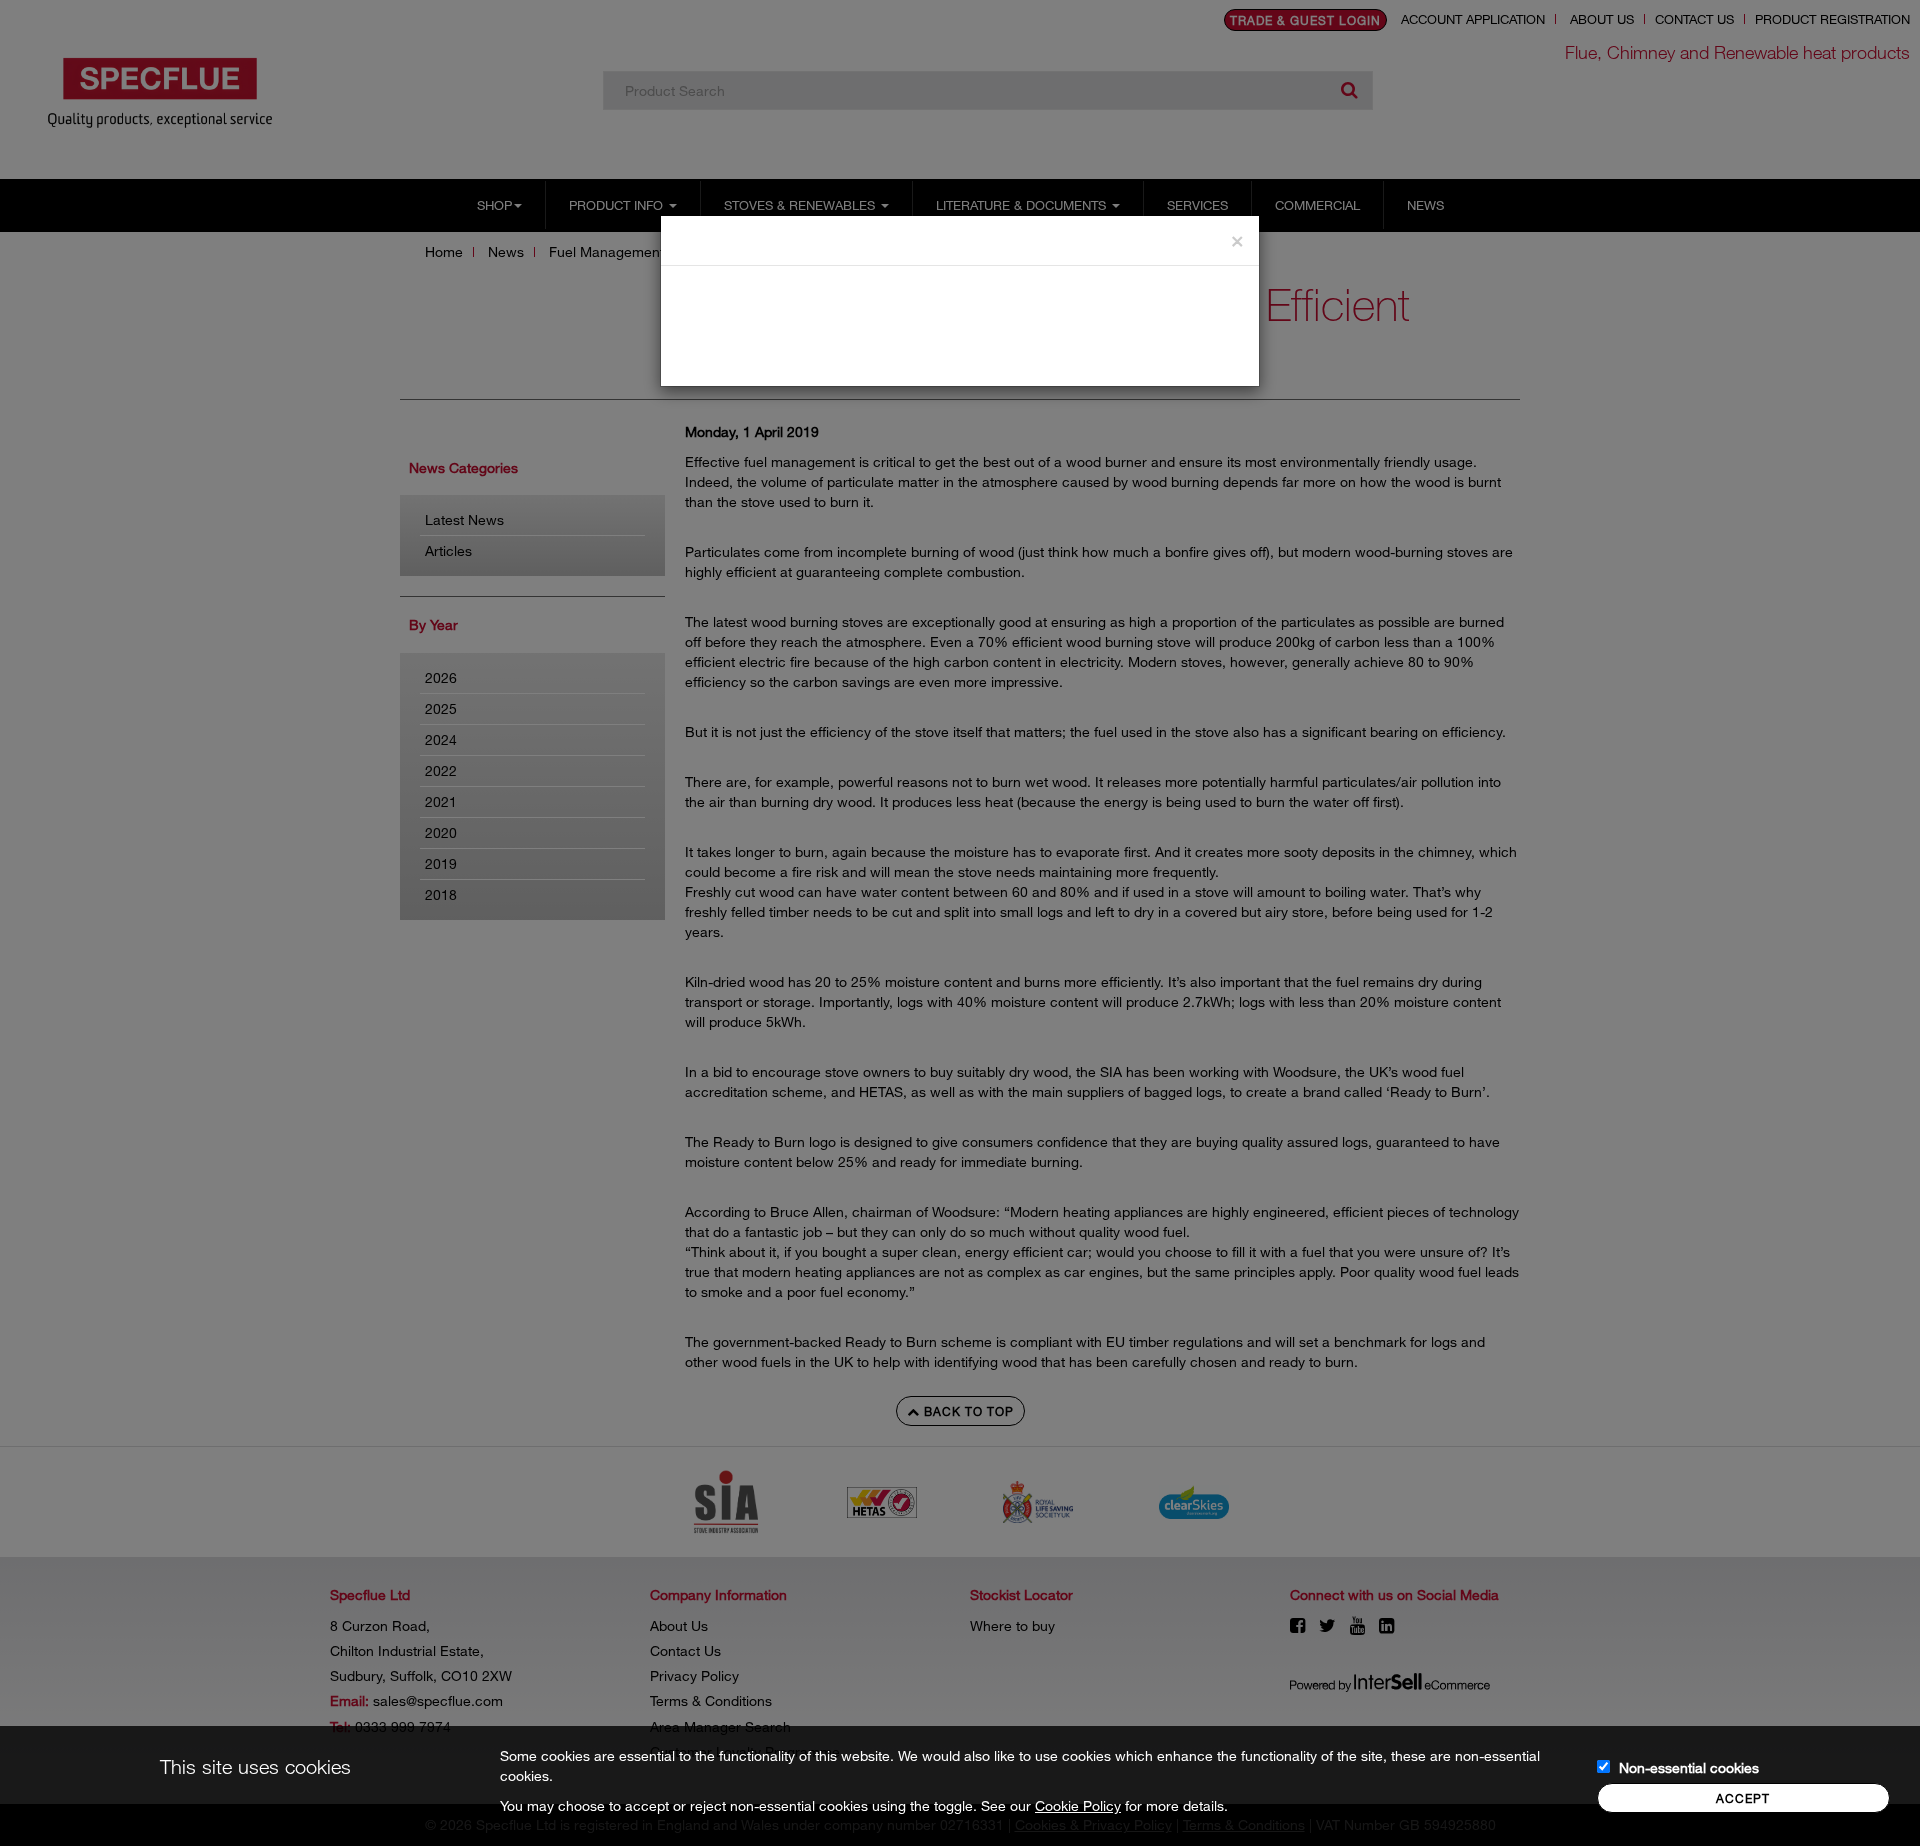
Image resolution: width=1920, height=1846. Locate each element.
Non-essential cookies (1689, 1767)
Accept (1743, 1798)
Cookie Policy (1078, 1805)
